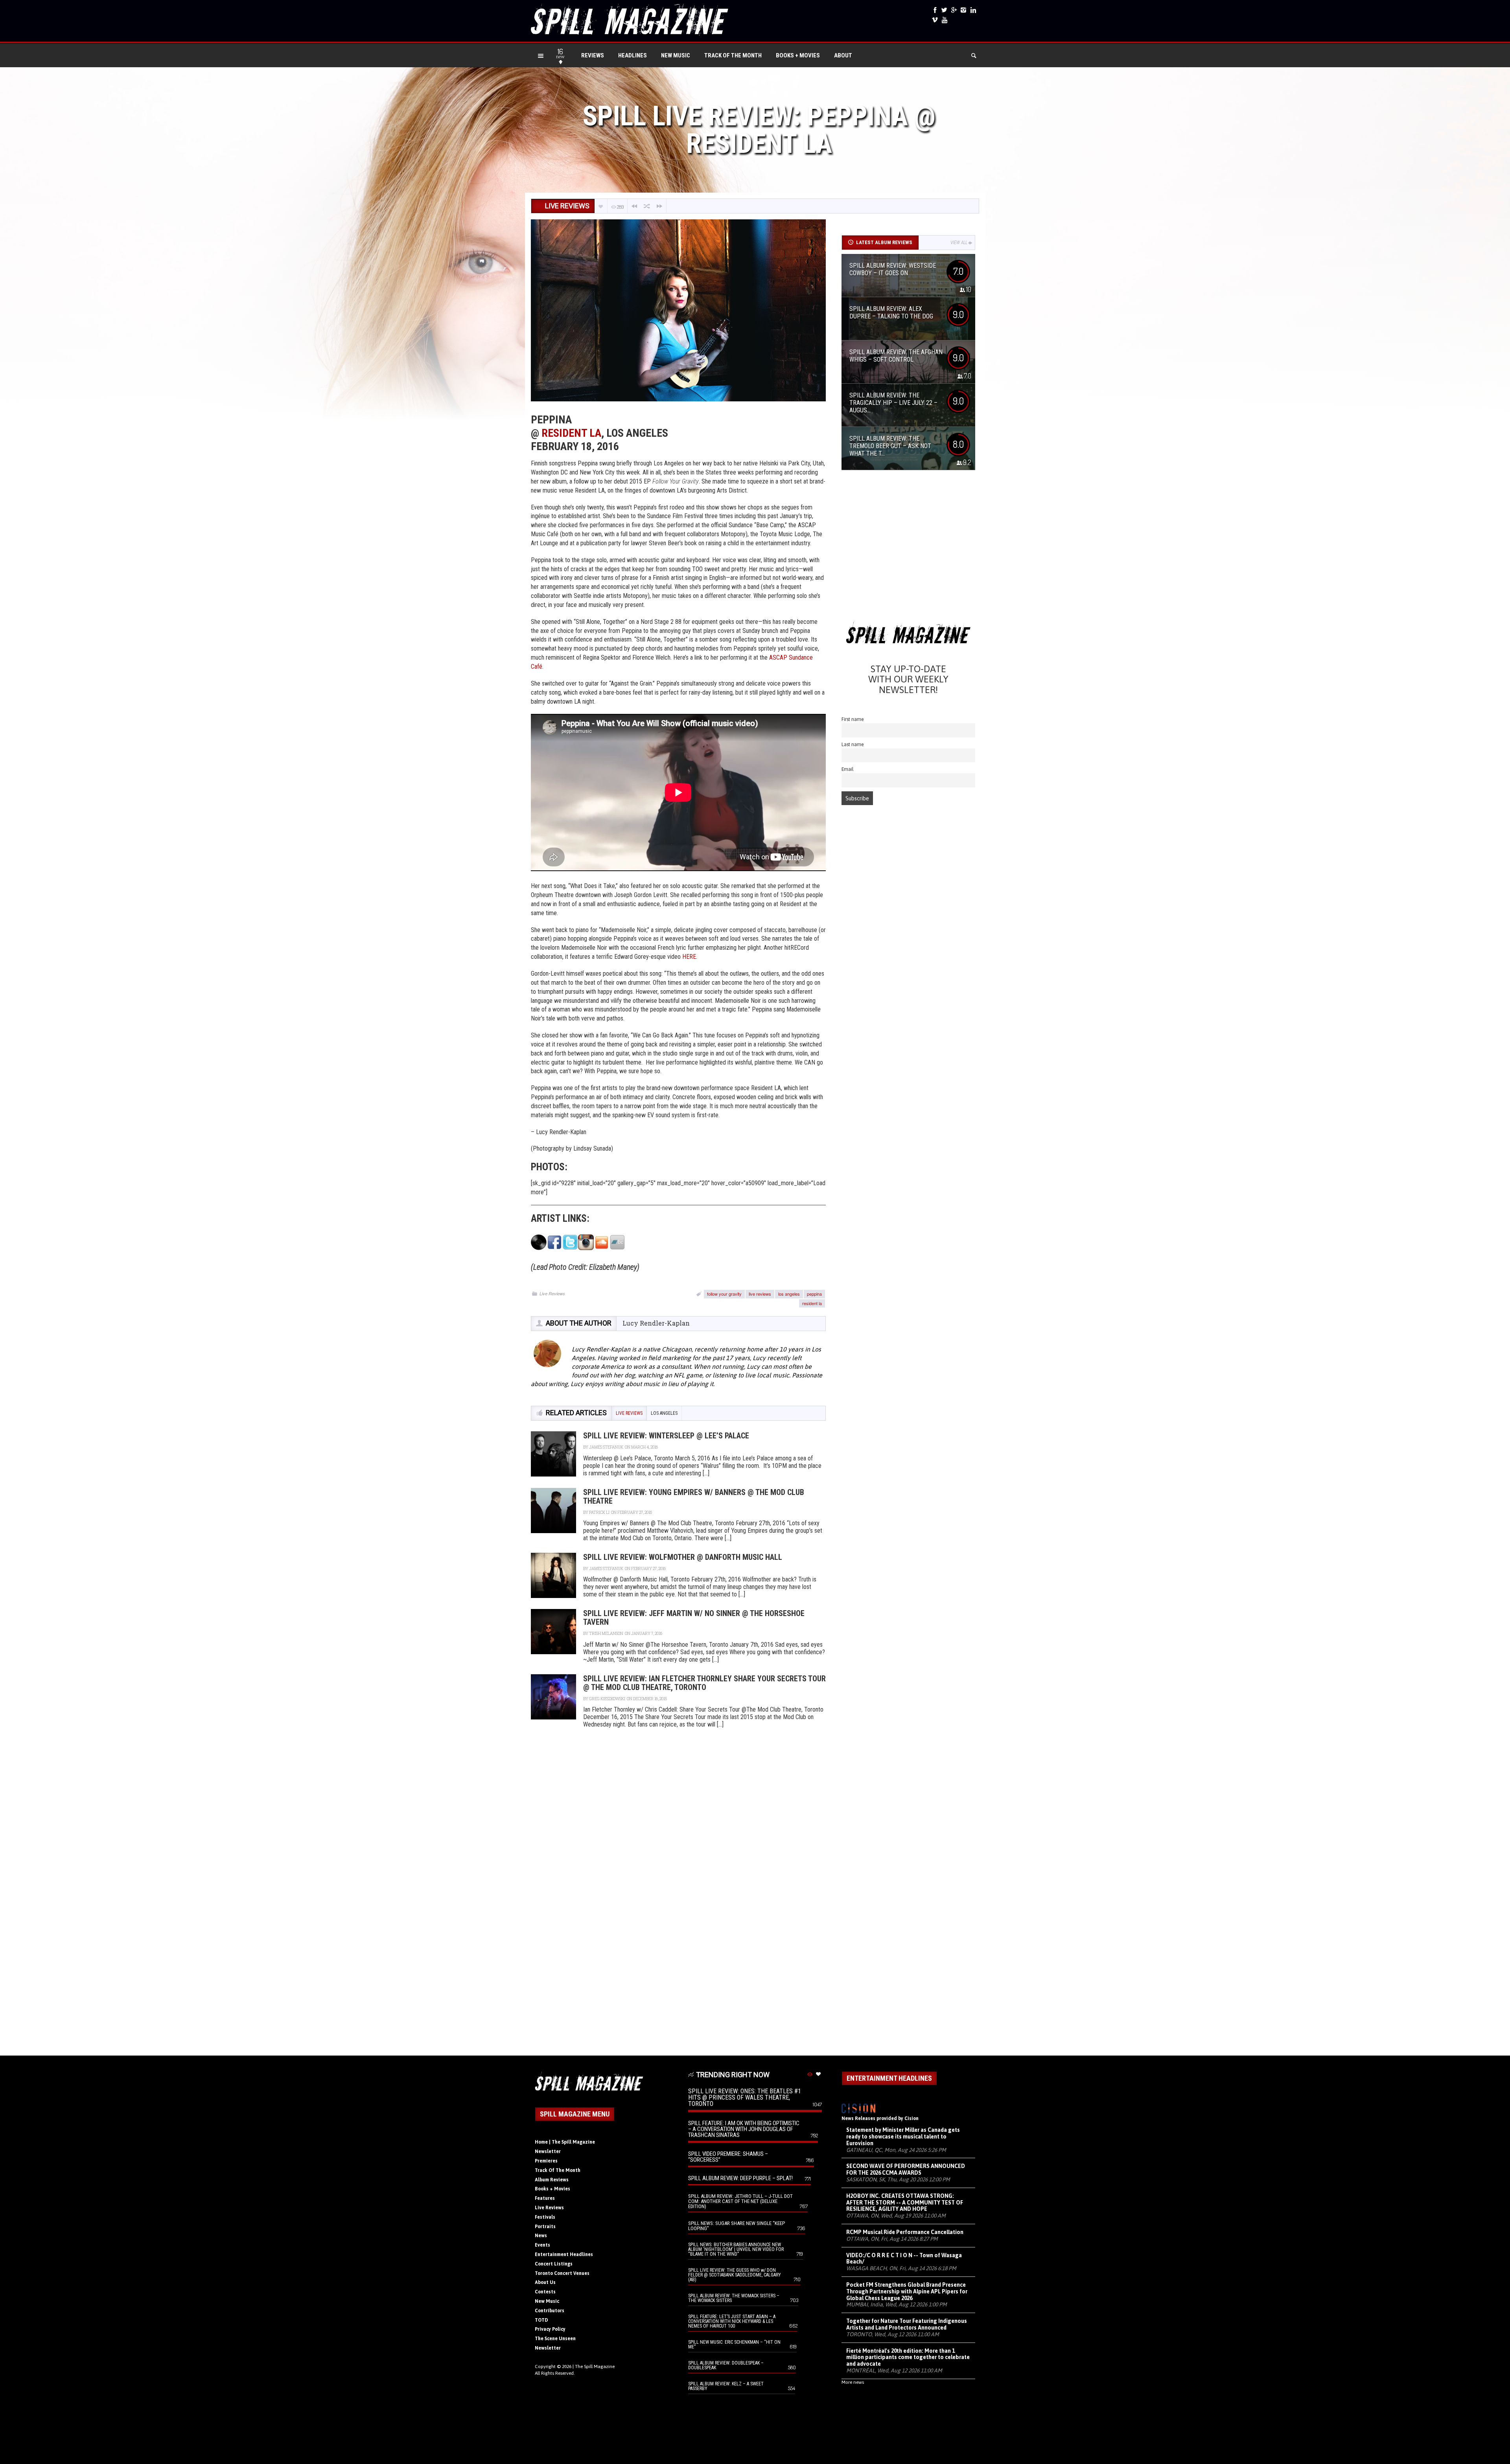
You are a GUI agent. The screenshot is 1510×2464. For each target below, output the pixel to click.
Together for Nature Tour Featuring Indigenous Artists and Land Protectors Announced (907, 2324)
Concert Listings (554, 2264)
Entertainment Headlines (564, 2254)
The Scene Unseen (555, 2339)
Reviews (593, 55)
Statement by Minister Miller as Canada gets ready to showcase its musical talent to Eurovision (903, 2137)
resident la (812, 1303)
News (541, 2236)
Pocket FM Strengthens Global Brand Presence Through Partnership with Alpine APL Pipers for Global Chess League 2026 (907, 2291)
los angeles (789, 1294)
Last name (853, 744)
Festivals (545, 2217)
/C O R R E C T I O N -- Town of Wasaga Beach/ (904, 2259)
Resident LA (571, 433)
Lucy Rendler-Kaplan (656, 1323)
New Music (676, 55)
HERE (689, 957)
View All (959, 243)
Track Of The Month (733, 55)
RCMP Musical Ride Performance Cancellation (905, 2232)
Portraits (545, 2227)
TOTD (541, 2320)
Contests (545, 2292)
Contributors (550, 2311)
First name (853, 719)
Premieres (546, 2161)
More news (853, 2382)
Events (542, 2245)
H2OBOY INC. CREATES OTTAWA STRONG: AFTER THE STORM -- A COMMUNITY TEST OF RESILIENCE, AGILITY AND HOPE (905, 2203)
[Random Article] (647, 206)
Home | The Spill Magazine (565, 2142)
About (843, 55)
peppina (814, 1294)
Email (848, 769)
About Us (545, 2282)
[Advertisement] (908, 549)
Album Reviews (552, 2180)
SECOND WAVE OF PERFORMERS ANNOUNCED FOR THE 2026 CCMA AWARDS (906, 2169)
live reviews (760, 1294)
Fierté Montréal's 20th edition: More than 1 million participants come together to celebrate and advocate (908, 2357)
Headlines (633, 55)
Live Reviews (552, 1294)
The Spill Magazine (595, 2367)
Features (545, 2198)
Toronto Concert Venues (562, 2273)
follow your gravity (724, 1294)
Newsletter (548, 2151)
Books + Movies (798, 55)
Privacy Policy (550, 2329)
